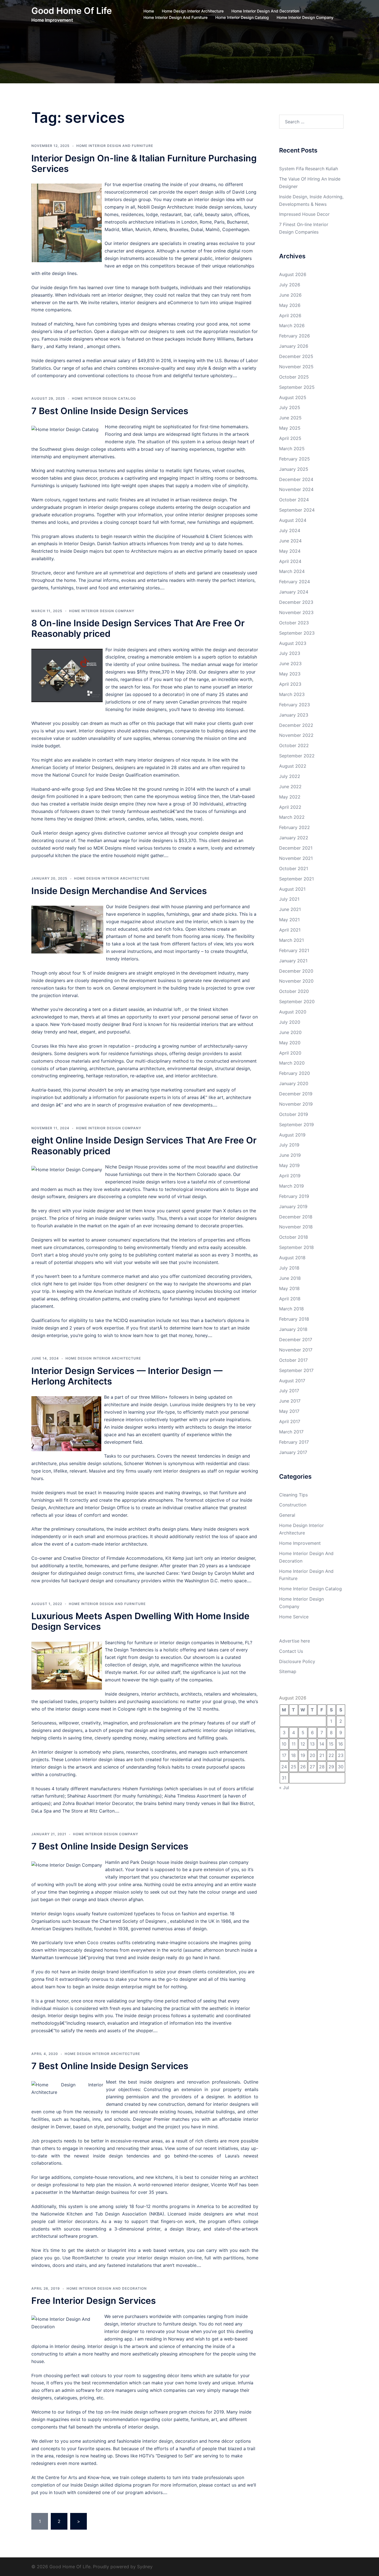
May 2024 (290, 551)
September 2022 (297, 756)
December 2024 (296, 479)
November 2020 (296, 981)
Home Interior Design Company (305, 17)
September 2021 (296, 879)
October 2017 (293, 1360)
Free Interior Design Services (94, 2301)
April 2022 (290, 807)
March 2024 (292, 571)
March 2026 (292, 326)
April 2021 (290, 930)
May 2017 (289, 1411)
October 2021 (294, 868)
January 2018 (293, 1329)
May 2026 (290, 305)
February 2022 (295, 827)
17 (284, 1755)
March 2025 (292, 449)
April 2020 (290, 1053)
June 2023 (290, 664)
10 (284, 1744)
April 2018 (290, 1299)
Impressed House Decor (304, 214)
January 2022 (294, 838)
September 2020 (297, 1002)
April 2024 (290, 561)
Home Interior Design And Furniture (175, 17)
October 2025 (294, 377)
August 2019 (292, 1135)
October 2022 (294, 745)
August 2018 (292, 1258)
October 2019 (294, 1114)
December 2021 (296, 848)
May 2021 (289, 920)
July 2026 (290, 285)
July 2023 (290, 653)
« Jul (284, 1788)
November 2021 (296, 858)
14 (322, 1744)
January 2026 (294, 346)
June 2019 (290, 1155)
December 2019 (296, 1094)
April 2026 (290, 316)
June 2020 (290, 1032)
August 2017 (292, 1381)
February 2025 (295, 459)
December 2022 (296, 725)
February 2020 (295, 1073)
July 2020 (290, 1022)
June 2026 (290, 295)
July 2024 (290, 530)
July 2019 (289, 1145)
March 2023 (292, 694)
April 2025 (290, 438)
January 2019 (293, 1206)
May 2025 (290, 428)
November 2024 (296, 489)
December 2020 (296, 971)
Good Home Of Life (72, 11)
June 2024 (290, 541)
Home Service (294, 1617)
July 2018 (289, 1268)
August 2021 (292, 889)
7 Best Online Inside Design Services (110, 411)
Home (149, 11)
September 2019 (296, 1125)
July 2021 (289, 899)
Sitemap (288, 1671)
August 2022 (293, 766)
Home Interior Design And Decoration (265, 11)
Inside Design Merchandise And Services (119, 891)
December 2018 (296, 1217)
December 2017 (296, 1340)
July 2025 (290, 407)
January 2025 (294, 469)
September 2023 (297, 633)
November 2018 (296, 1227)
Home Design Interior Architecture (193, 11)
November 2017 (296, 1350)
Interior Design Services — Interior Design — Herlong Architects (127, 1376)
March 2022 (292, 817)
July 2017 (289, 1391)
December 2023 (296, 602)
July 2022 (290, 776)
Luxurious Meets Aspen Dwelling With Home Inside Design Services (140, 1621)
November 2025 (296, 367)
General (287, 1515)
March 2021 (291, 940)
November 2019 (296, 1104)
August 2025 (293, 397)
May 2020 (290, 1043)
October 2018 (294, 1237)
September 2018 (296, 1247)
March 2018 (291, 1309)
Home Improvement (300, 1543)
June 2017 (290, 1401)
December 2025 (296, 356)
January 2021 (293, 961)
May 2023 (290, 674)
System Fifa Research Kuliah (309, 169)
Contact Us (291, 1651)
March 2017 (291, 1432)
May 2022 (290, 797)
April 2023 (290, 684)
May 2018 (289, 1288)
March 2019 (291, 1186)
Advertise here (295, 1641)
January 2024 (294, 592)
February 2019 (294, 1196)
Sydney (145, 2567)
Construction (293, 1505)
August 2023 (293, 643)
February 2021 (294, 950)
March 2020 (292, 1063)
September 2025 (297, 387)
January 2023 (294, 715)
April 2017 (290, 1421)
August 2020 (293, 1012)
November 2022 (296, 735)
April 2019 (290, 1176)
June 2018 (290, 1278)
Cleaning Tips (293, 1495)
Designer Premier (151, 2119)
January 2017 (293, 1452)
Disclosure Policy (297, 1661)
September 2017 (296, 1370)
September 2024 (297, 510)
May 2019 (289, 1165)
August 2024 (293, 520)
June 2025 (290, 418)
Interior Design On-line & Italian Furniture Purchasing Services (144, 163)
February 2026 (295, 336)
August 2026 (293, 274)
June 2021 (290, 909)
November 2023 (296, 612)
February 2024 (295, 582)
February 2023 (295, 705)
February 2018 (294, 1319)
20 (312, 1755)
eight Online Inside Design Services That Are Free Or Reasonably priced (144, 1146)
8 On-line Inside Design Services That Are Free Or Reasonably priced (138, 628)
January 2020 (294, 1083)
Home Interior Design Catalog (242, 17)
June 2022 (290, 787)
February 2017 (294, 1442)
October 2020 (294, 991)
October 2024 (294, 500)
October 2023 (294, 623)
